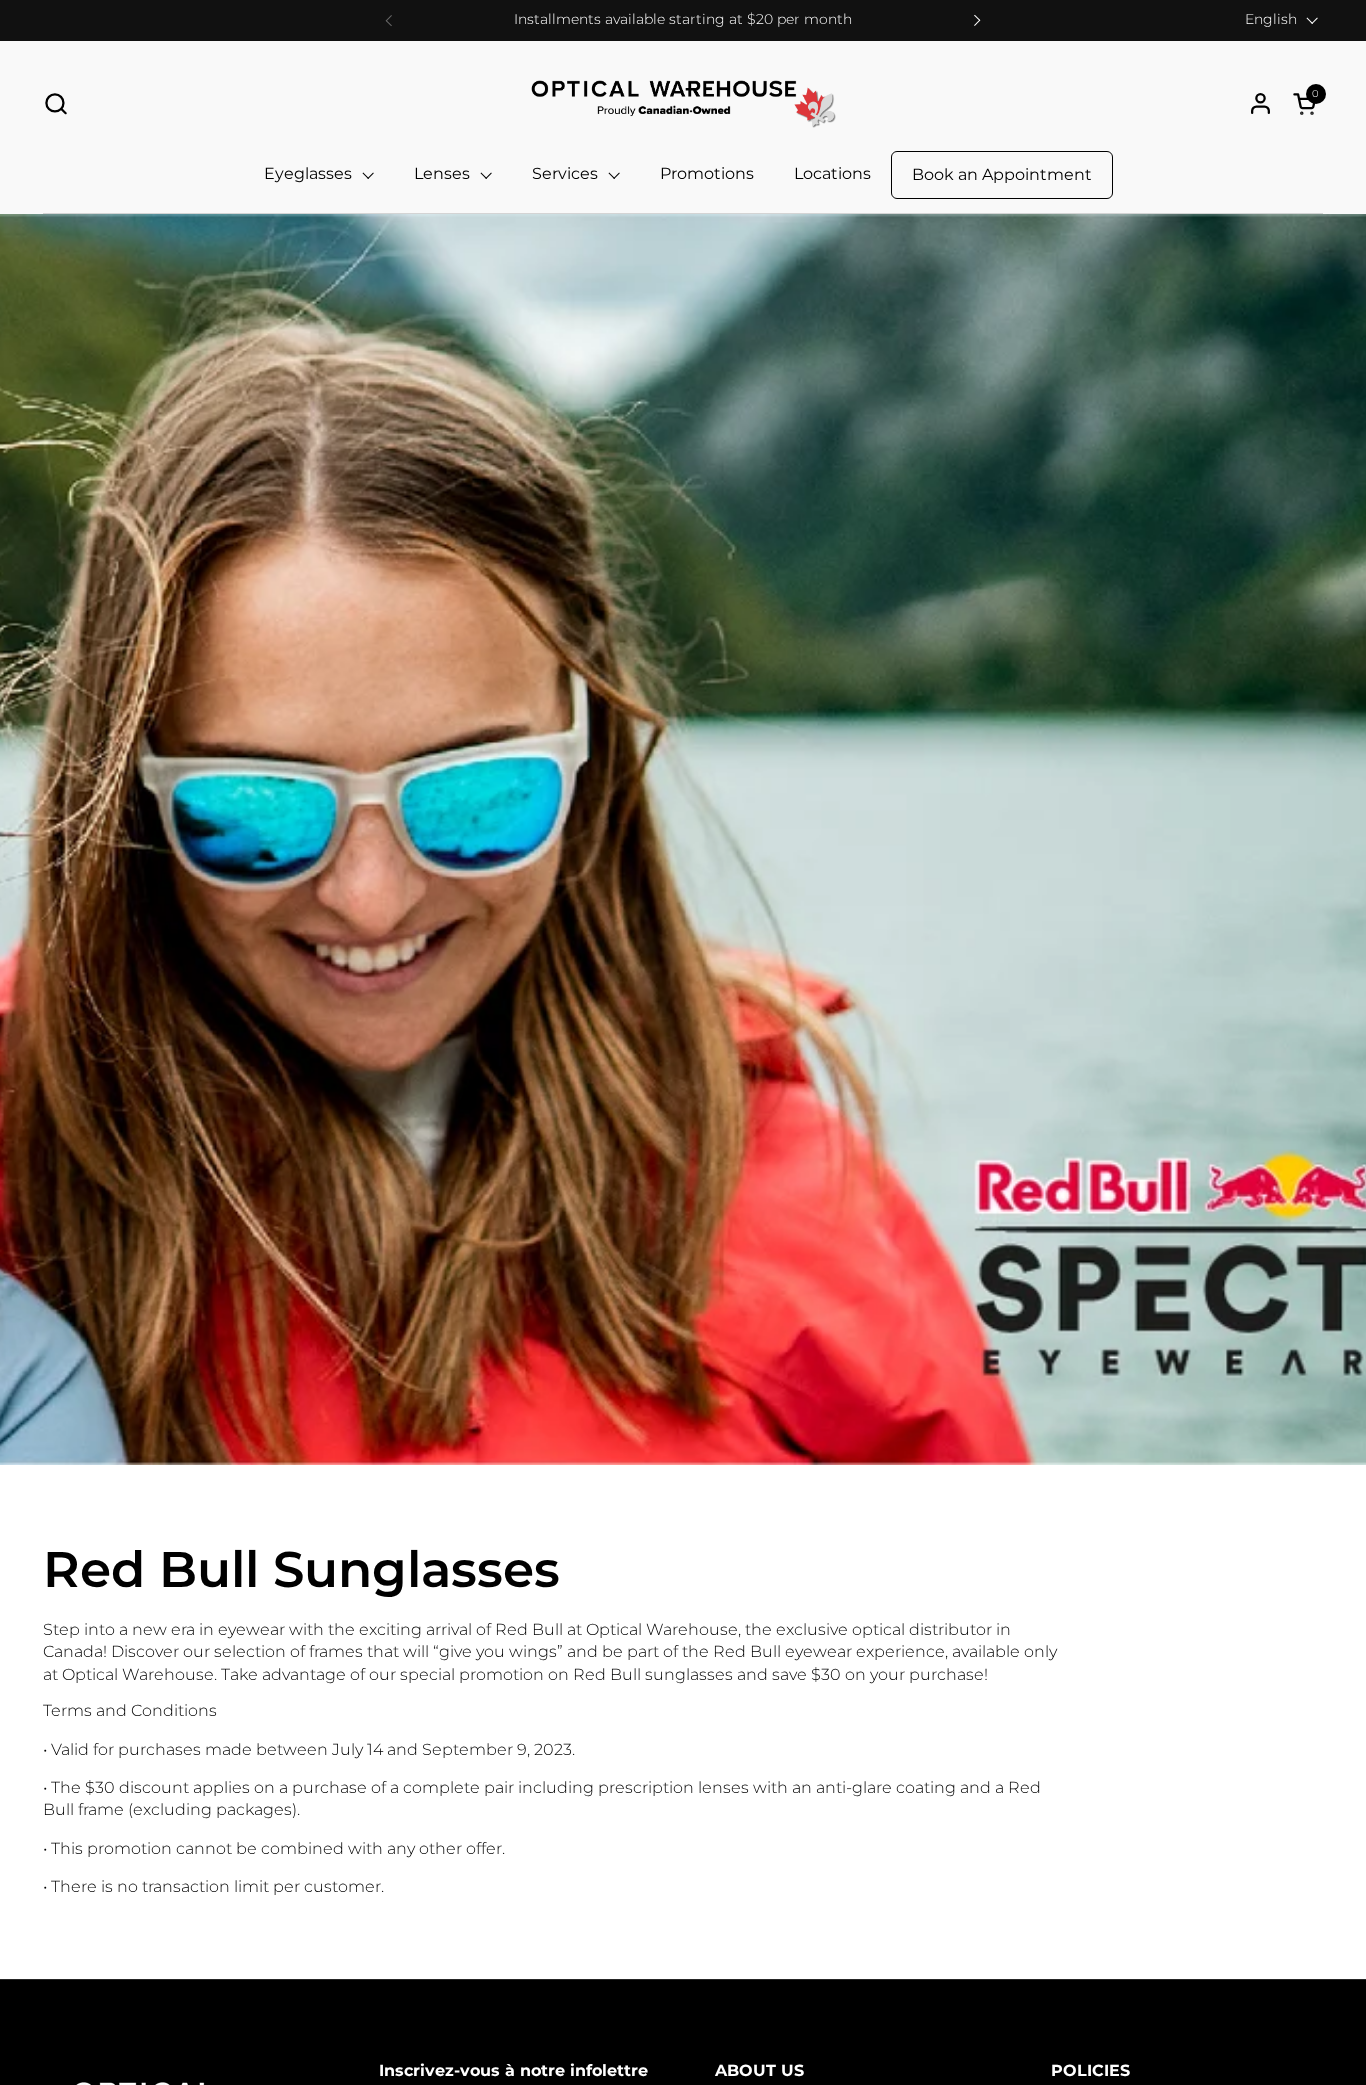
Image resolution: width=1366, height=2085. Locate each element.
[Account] (1260, 103)
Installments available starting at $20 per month (683, 19)
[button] (55, 103)
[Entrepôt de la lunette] (682, 103)
